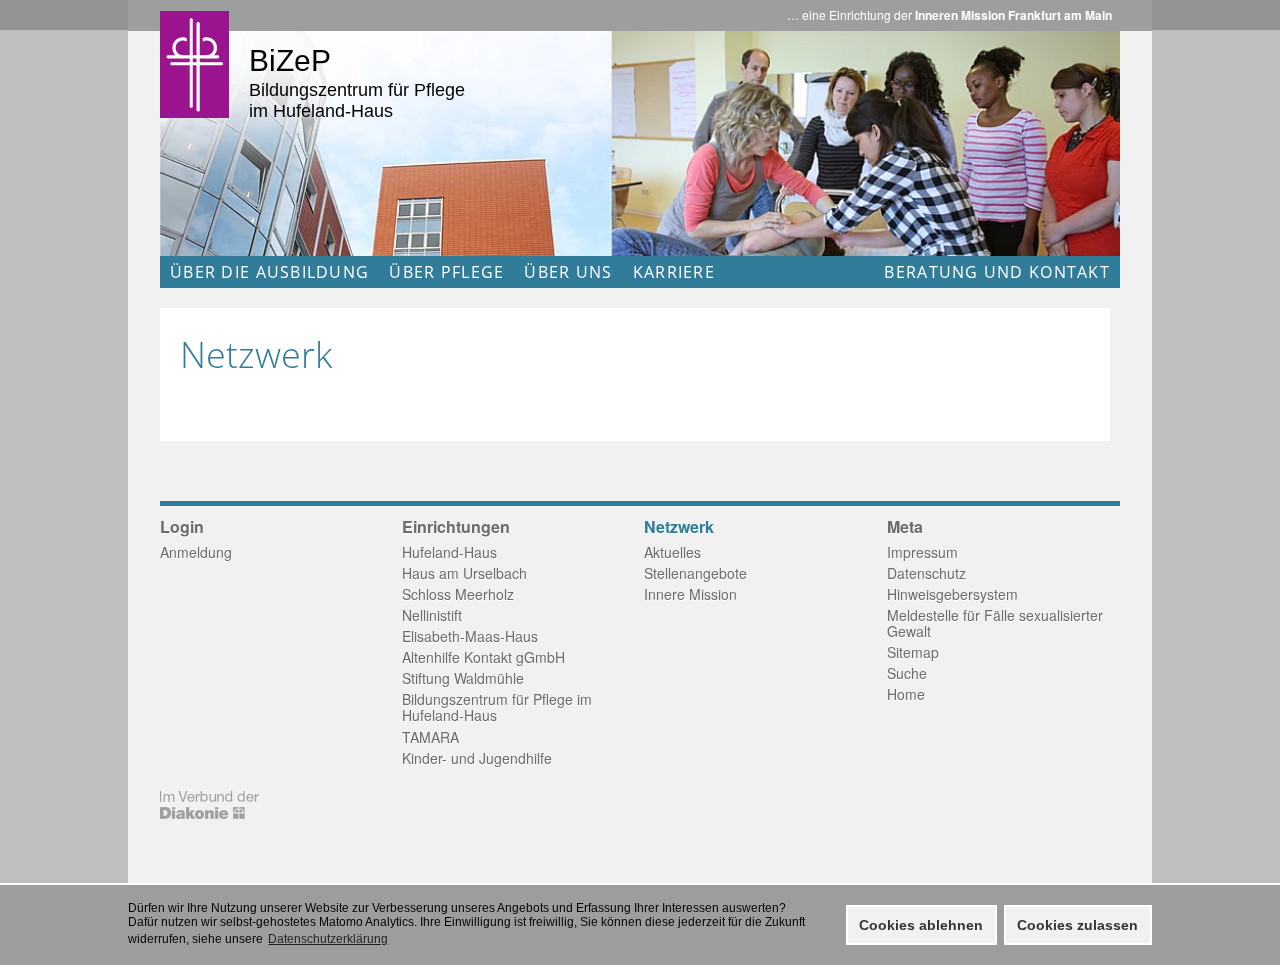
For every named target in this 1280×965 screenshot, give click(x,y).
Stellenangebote (695, 573)
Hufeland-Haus (449, 552)
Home (906, 694)
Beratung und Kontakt (997, 272)
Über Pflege (446, 272)
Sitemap (913, 652)
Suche (907, 673)
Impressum (922, 552)
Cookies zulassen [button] (1077, 925)
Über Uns (568, 272)
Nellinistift (432, 615)
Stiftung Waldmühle (463, 678)
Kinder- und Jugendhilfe (477, 758)
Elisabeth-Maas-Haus (470, 636)
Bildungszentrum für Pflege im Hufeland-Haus (497, 707)
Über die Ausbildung (269, 272)
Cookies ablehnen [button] (921, 925)
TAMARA (430, 737)
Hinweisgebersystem (952, 594)
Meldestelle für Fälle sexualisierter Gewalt (995, 623)
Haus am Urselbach (464, 573)
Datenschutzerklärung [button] (328, 939)
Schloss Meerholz (458, 594)
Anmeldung (196, 552)
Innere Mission (690, 594)
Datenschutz (926, 573)
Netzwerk (679, 527)
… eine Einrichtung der (949, 15)
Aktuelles (672, 552)
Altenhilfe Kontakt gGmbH (483, 657)
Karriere (674, 272)
